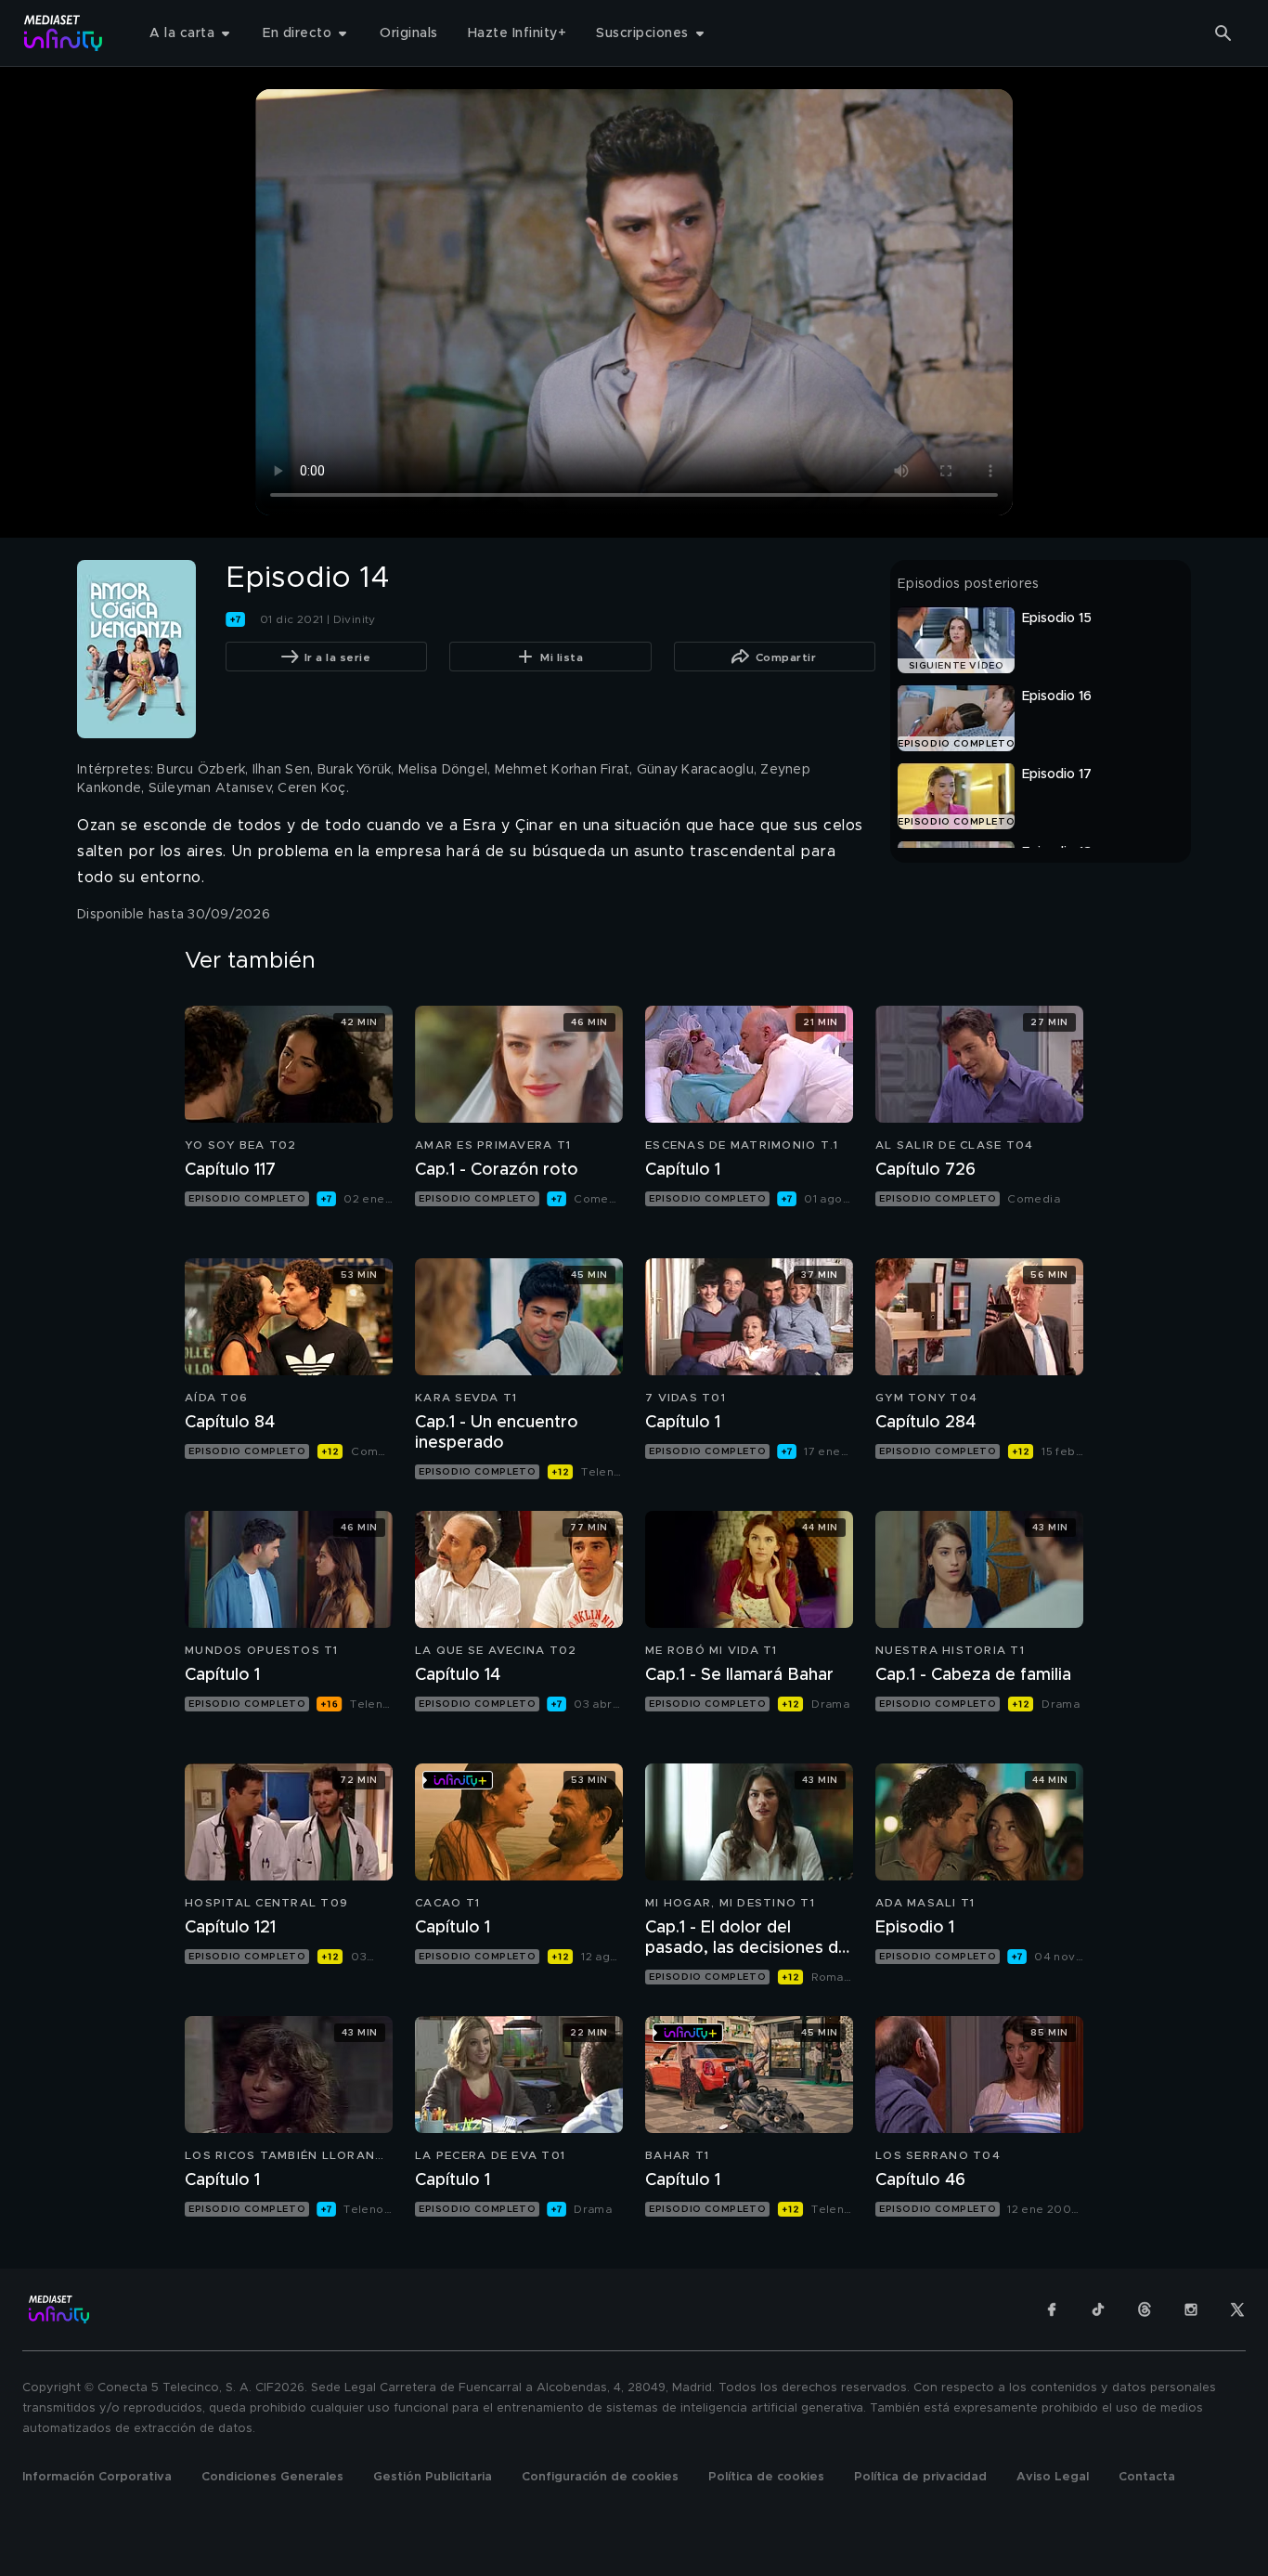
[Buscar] (1223, 33)
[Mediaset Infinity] (64, 33)
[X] (1237, 2309)
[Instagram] (1191, 2309)
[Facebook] (1052, 2309)
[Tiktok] (1098, 2309)
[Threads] (1145, 2309)
